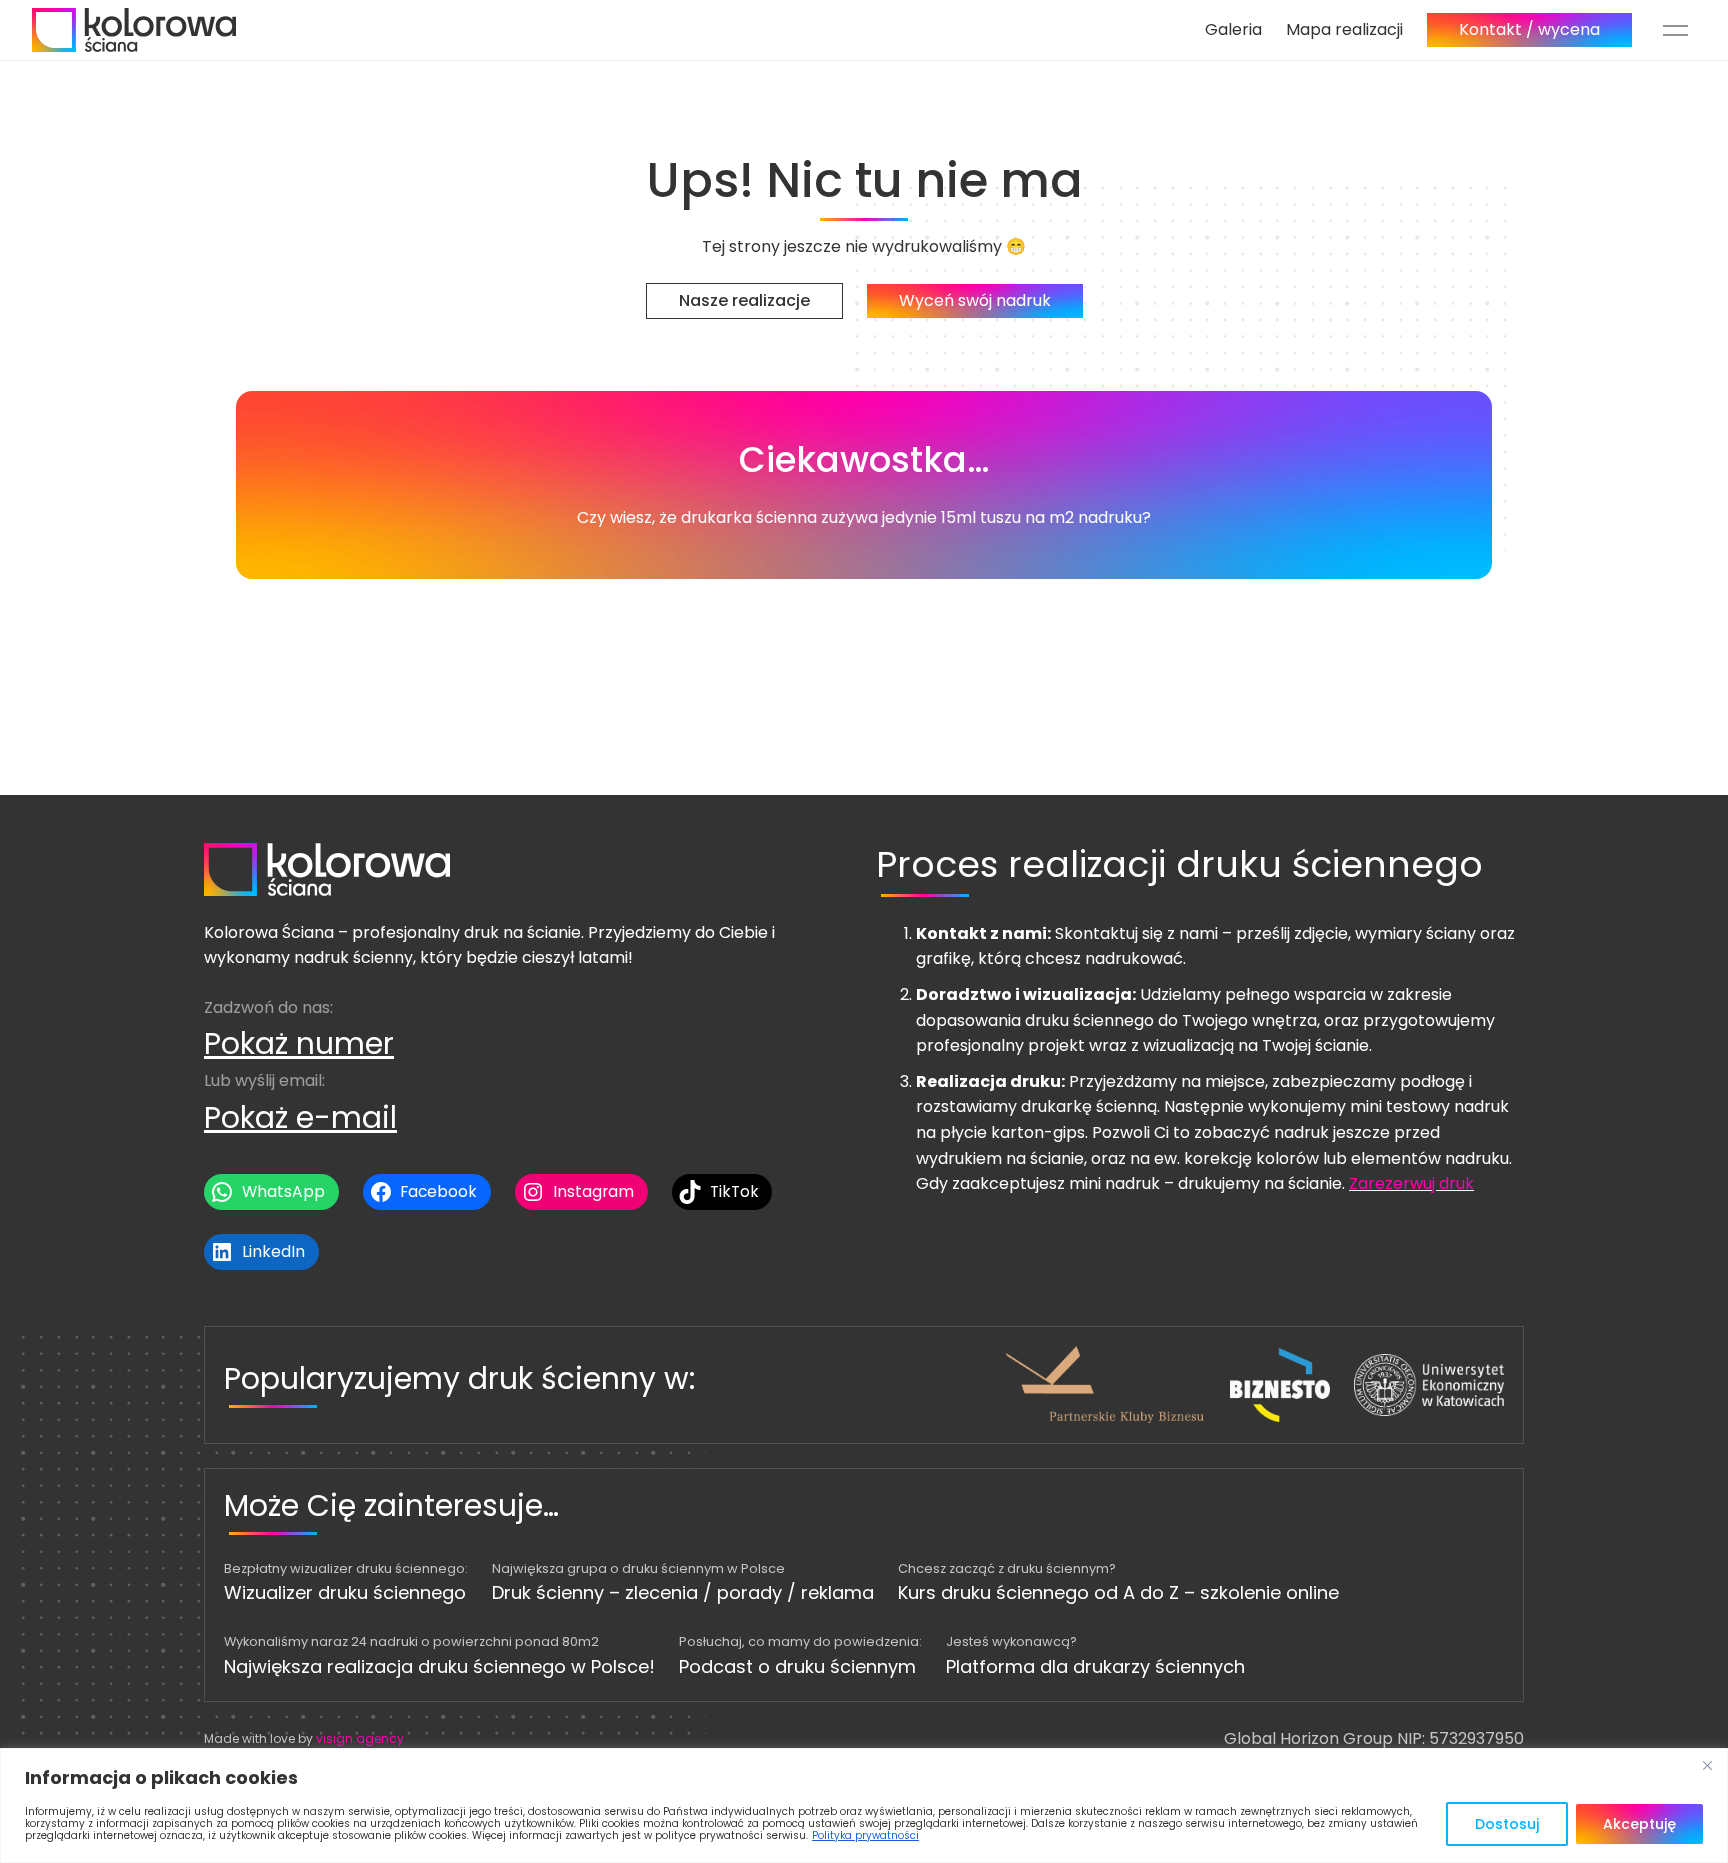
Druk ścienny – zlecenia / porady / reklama (683, 1592)
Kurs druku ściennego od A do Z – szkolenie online (1118, 1592)
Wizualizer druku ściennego (345, 1592)
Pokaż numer (299, 1043)
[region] (864, 1805)
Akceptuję (1639, 1824)
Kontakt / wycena (1529, 29)
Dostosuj (1507, 1824)
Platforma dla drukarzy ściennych (1095, 1666)
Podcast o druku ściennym (797, 1666)
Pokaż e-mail (300, 1117)
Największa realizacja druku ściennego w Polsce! (439, 1666)
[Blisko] (1707, 1765)
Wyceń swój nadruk (975, 300)
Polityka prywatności (865, 1835)
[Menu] (1676, 30)
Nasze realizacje (744, 300)
